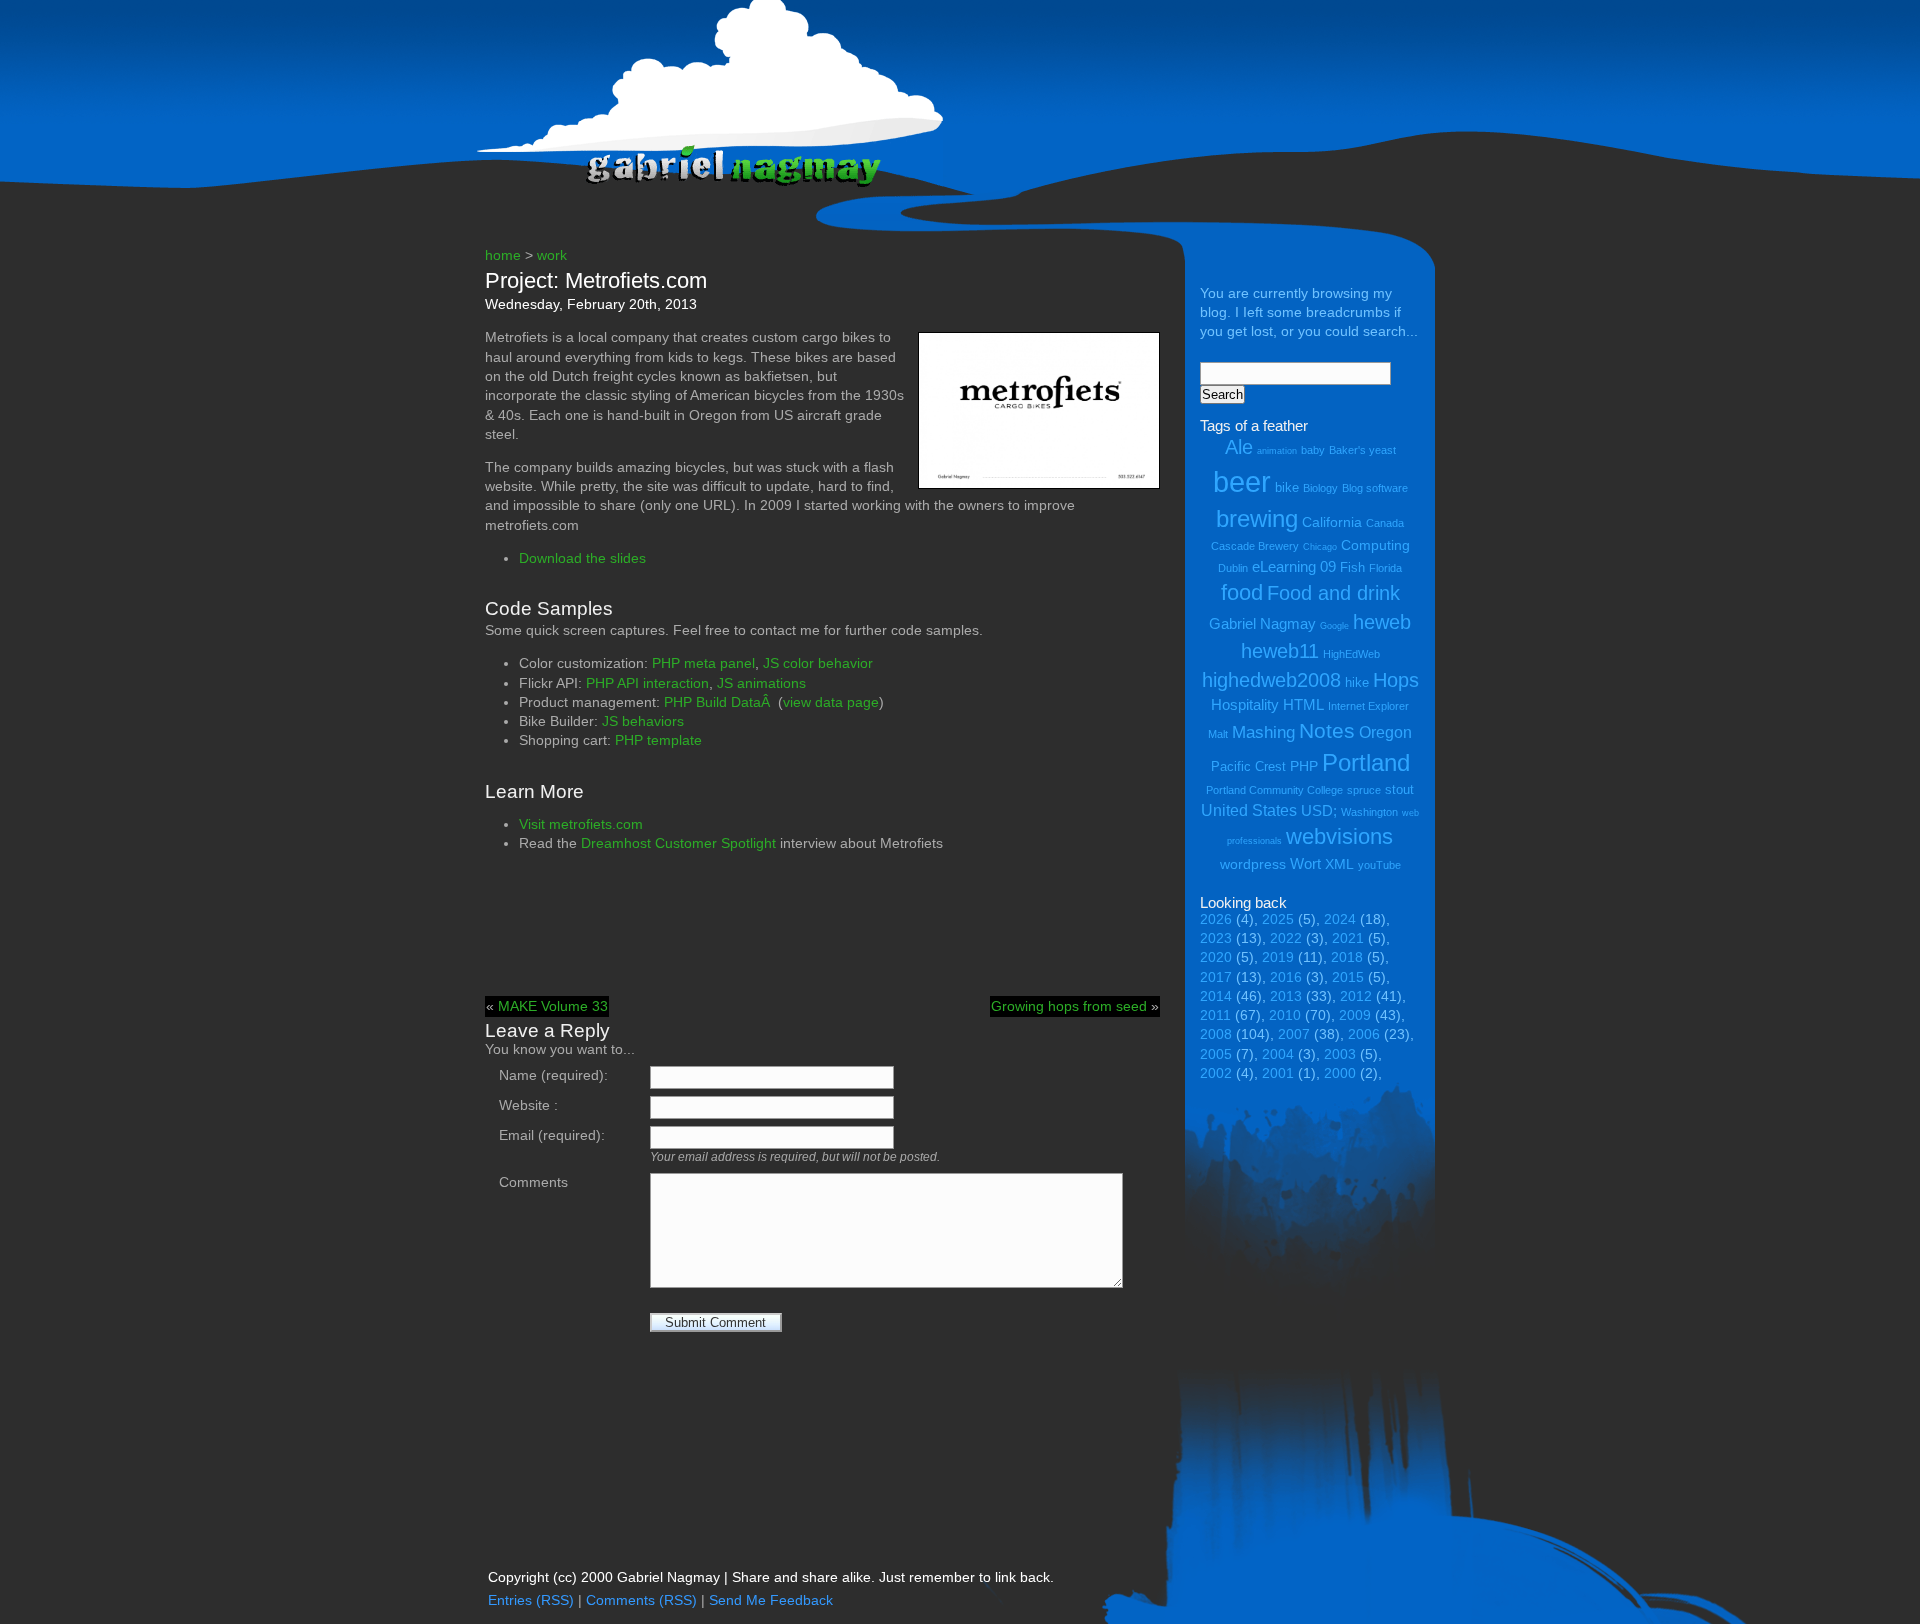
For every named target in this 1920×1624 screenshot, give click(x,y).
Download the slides (582, 558)
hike (1357, 682)
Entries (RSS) (531, 1600)
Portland (1366, 762)
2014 (1216, 996)
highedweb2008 (1271, 679)
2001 (1278, 1073)
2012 (1356, 996)
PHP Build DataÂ (719, 702)
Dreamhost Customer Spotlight (678, 843)
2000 (1340, 1073)
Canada (1385, 523)
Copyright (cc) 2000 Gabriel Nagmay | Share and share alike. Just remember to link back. (771, 1577)
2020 (1216, 957)
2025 (1278, 919)
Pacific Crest (1248, 766)
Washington (1369, 812)
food (1242, 592)
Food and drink (1333, 593)
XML (1339, 864)
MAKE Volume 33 (553, 1006)
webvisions (1339, 836)
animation (1277, 451)
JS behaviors (643, 721)
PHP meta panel (703, 663)
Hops (1396, 679)
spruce (1364, 790)
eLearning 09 (1294, 566)
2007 (1294, 1034)
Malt (1218, 734)
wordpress (1253, 864)
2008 (1216, 1034)
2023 (1216, 938)
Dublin (1233, 568)
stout (1399, 789)
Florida (1385, 568)
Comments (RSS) (641, 1600)
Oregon (1385, 732)
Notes (1327, 731)
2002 (1216, 1073)
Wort (1305, 863)
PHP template (658, 740)
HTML (1303, 704)
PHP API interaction (647, 683)
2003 (1340, 1054)
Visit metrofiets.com (581, 824)
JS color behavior (818, 663)
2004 (1278, 1054)
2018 (1347, 957)
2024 (1340, 919)
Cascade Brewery (1255, 546)
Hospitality (1245, 704)
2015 (1348, 977)
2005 (1216, 1054)
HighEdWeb (1351, 654)
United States (1249, 810)
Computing (1375, 545)
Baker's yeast (1362, 450)
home (503, 255)
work (552, 255)
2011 (1215, 1015)
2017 (1216, 977)
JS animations (761, 683)
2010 (1285, 1015)
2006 (1364, 1034)
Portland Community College (1274, 790)
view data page (831, 702)
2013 (1286, 996)
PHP (1304, 766)
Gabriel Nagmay (1262, 623)
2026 (1216, 919)
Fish (1352, 567)
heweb (1382, 621)
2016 (1286, 977)
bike (1287, 487)
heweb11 (1280, 650)
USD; (1319, 810)
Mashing (1263, 732)
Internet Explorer (1368, 706)
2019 (1278, 957)
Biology (1320, 488)
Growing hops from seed (1069, 1006)
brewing (1257, 518)
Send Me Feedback (771, 1600)
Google (1334, 626)
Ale (1239, 446)
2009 (1355, 1015)
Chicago (1320, 547)
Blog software (1375, 488)
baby (1313, 450)
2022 (1286, 938)
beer (1242, 481)
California (1332, 522)
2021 (1348, 938)
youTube (1379, 865)
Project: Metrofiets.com (596, 280)
